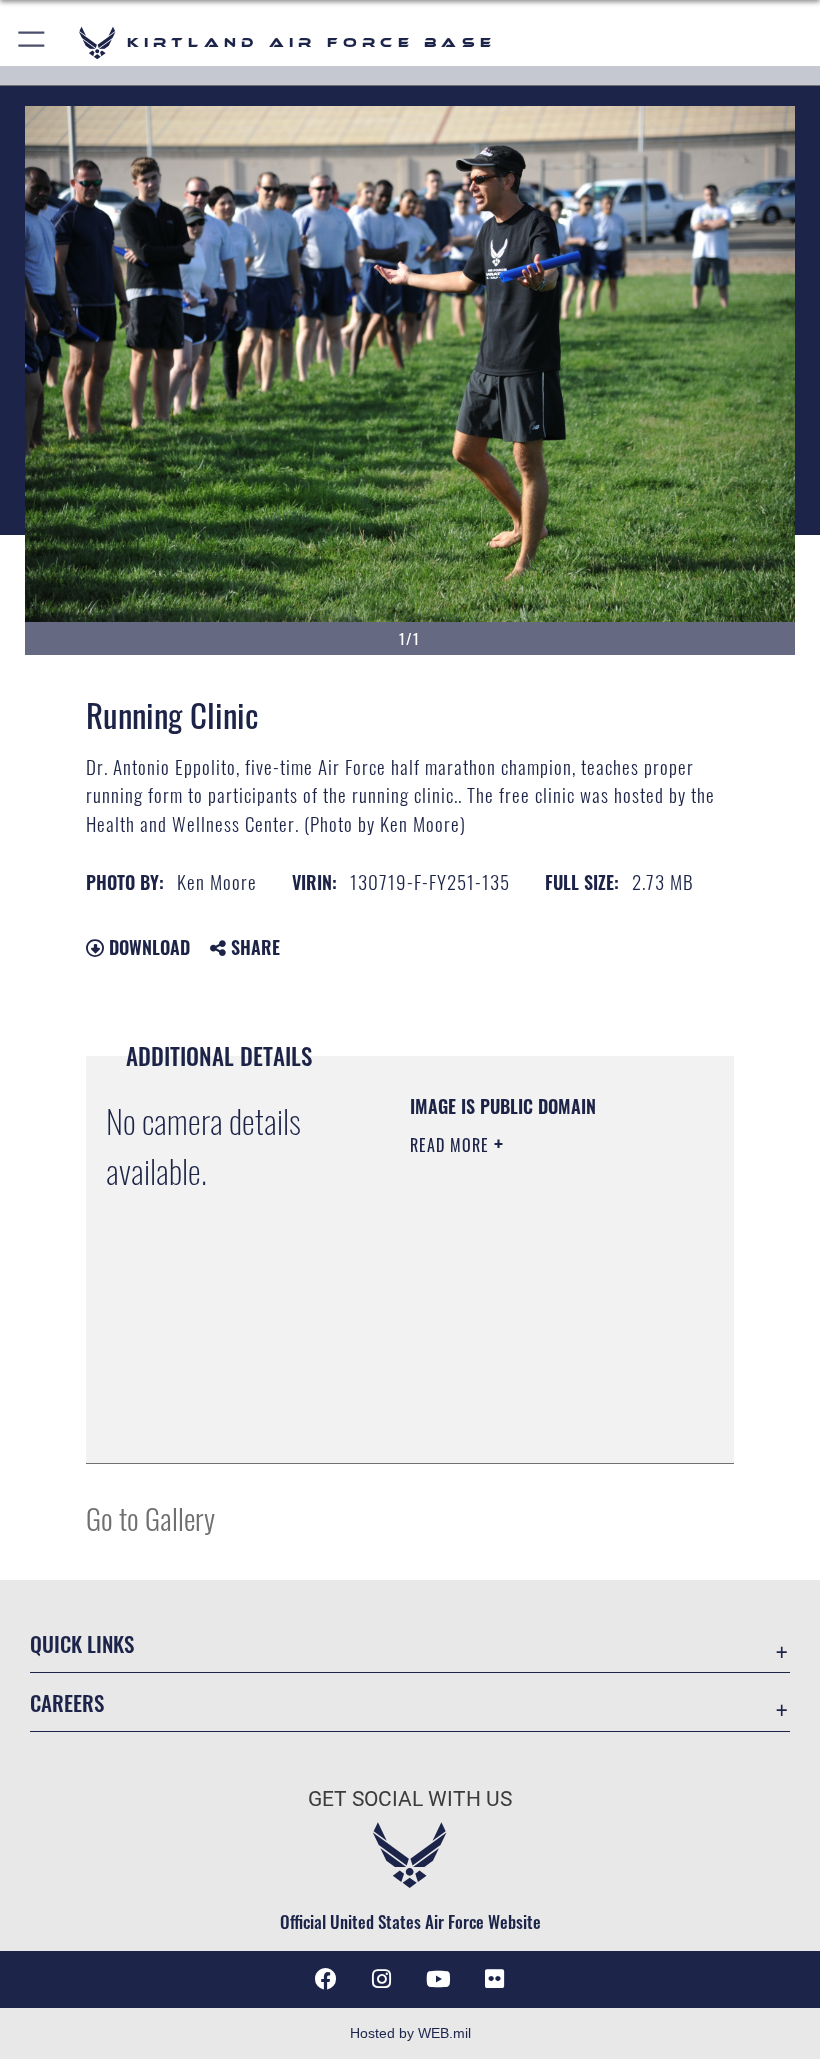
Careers (67, 1702)
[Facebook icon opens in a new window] (326, 1979)
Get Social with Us (410, 1799)
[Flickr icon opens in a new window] (494, 1979)
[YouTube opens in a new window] (438, 1979)
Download (147, 947)
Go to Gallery (150, 1517)
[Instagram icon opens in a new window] (382, 1979)
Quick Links (82, 1643)
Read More (452, 1145)
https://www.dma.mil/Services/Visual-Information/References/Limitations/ (531, 1398)
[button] (32, 42)
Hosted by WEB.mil (410, 2033)
